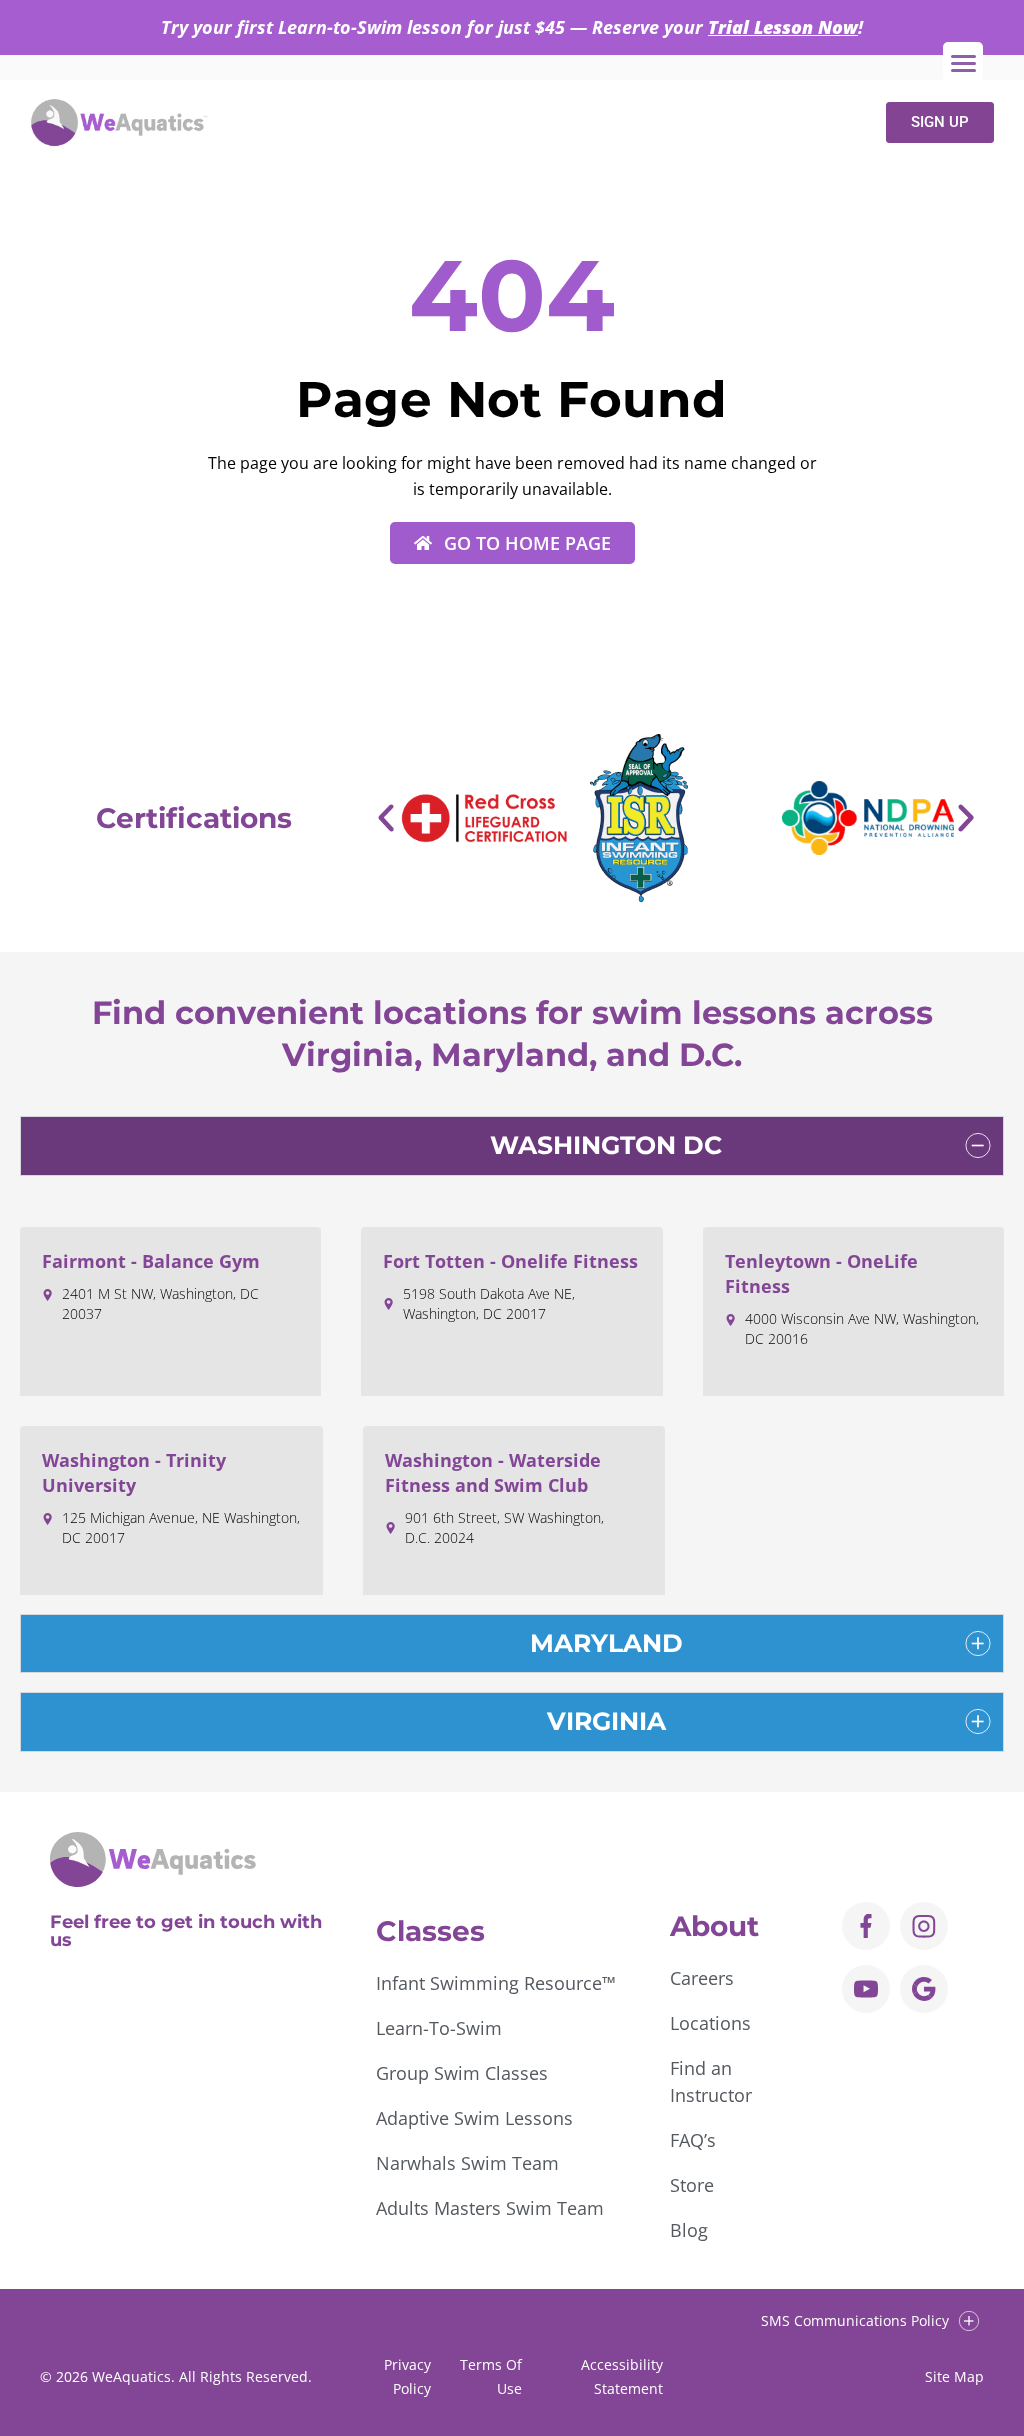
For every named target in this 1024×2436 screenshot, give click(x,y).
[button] (386, 818)
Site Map (954, 2376)
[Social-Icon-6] (924, 1926)
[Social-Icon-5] (924, 1989)
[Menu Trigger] (963, 62)
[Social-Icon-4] (866, 1926)
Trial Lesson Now (783, 27)
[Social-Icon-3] (866, 1989)
